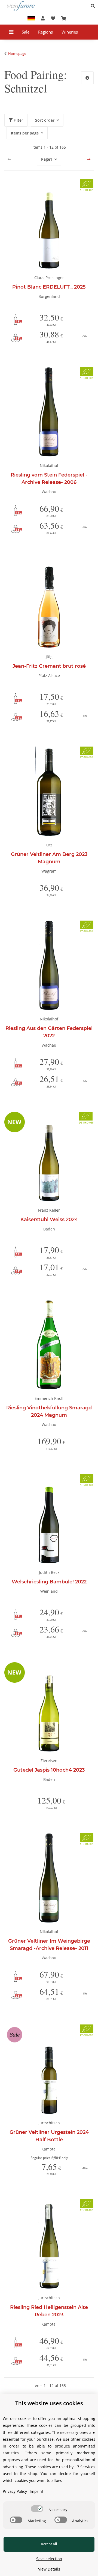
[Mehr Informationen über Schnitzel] (87, 78)
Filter (18, 120)
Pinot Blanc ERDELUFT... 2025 (49, 287)
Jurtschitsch (49, 2123)
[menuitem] (26, 32)
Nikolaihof (49, 465)
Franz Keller (49, 1210)
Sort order (45, 120)
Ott (49, 845)
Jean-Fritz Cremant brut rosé (49, 666)
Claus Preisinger (49, 278)
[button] (94, 6)
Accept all (49, 2544)
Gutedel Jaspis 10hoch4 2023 (49, 1770)
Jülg (49, 657)
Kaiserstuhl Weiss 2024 (49, 1220)
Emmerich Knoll (49, 1398)
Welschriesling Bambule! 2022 (49, 1582)
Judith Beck (49, 1572)
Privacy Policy (15, 2491)
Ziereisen (49, 1761)
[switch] (37, 2509)
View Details (49, 2569)
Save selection (49, 2559)
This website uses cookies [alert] (49, 2403)
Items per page (25, 133)
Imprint (36, 2491)
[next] (89, 159)
